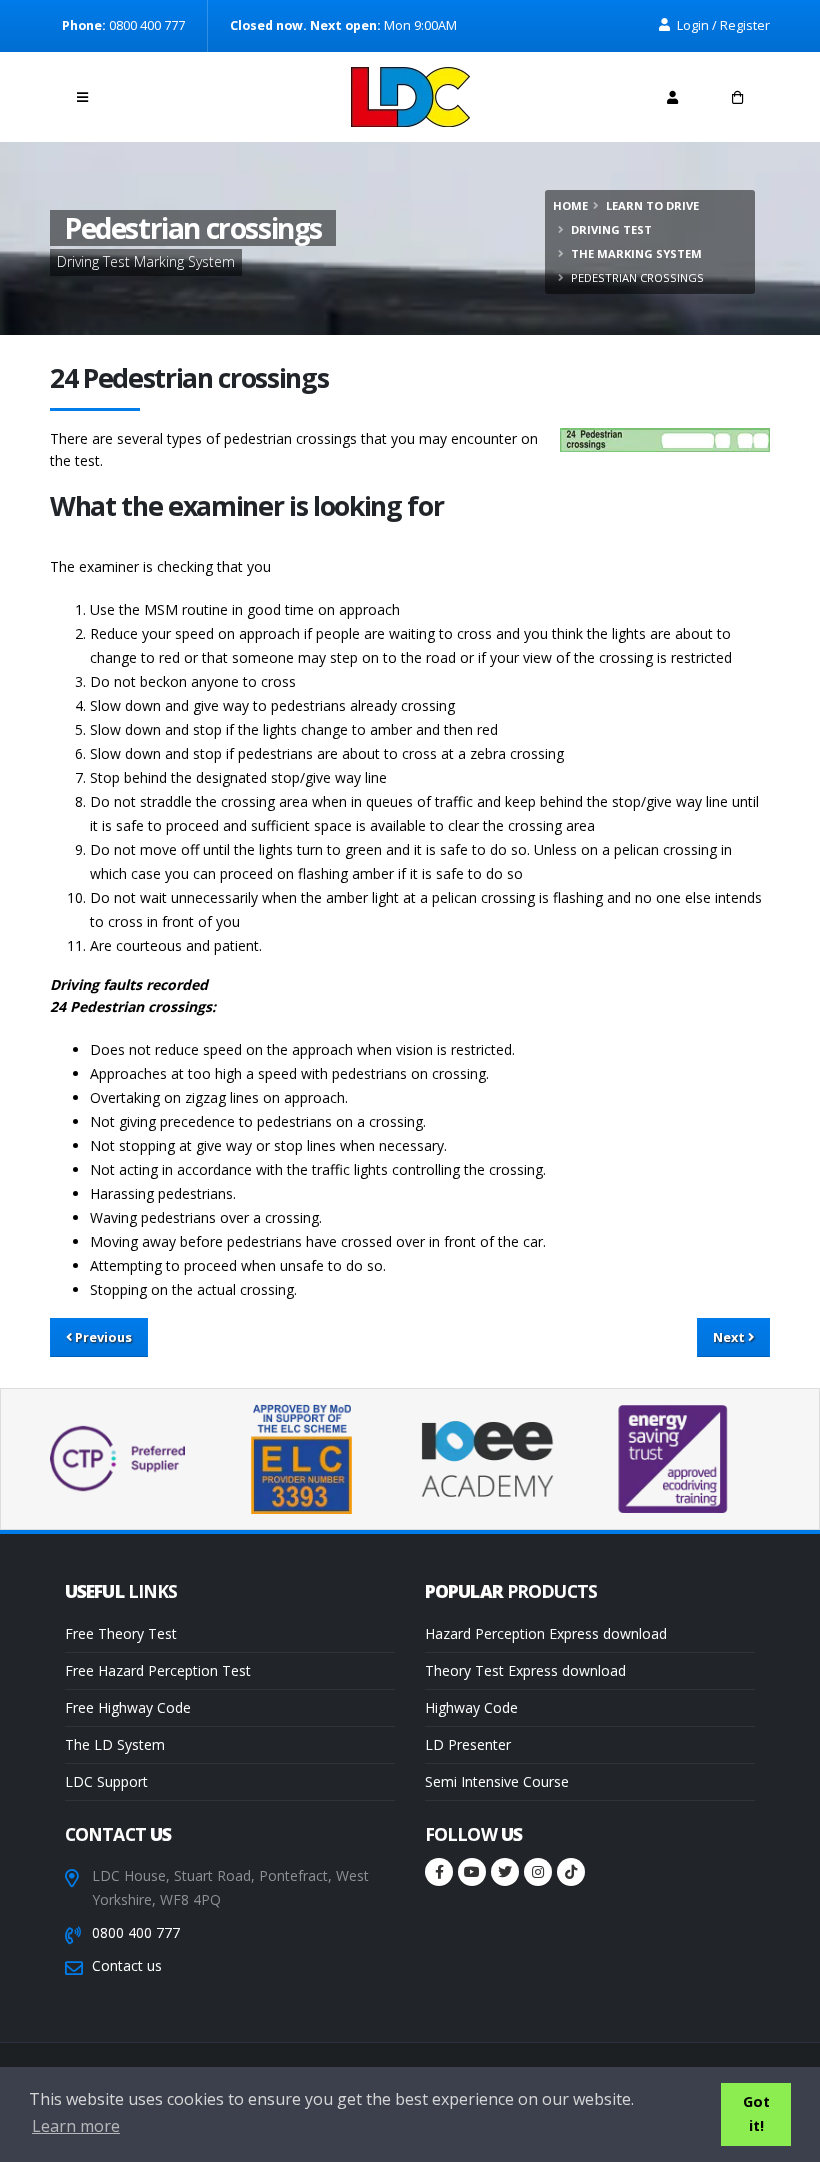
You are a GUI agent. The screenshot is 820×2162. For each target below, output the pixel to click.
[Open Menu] (82, 97)
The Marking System (636, 253)
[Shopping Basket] (737, 97)
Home (570, 205)
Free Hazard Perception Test (158, 1670)
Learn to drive (652, 205)
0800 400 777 (136, 1932)
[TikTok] (571, 1872)
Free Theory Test (121, 1633)
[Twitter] (505, 1872)
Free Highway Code (128, 1707)
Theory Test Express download (525, 1670)
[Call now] (148, 91)
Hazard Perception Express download (546, 1633)
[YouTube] (472, 1872)
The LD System (115, 1744)
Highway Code (471, 1707)
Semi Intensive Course (497, 1781)
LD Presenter (468, 1744)
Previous (102, 1337)
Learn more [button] (76, 2126)
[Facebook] (439, 1872)
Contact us (127, 1965)
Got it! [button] (756, 2113)
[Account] (672, 97)
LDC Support (106, 1781)
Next (730, 1337)
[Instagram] (538, 1872)
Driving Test (611, 229)
